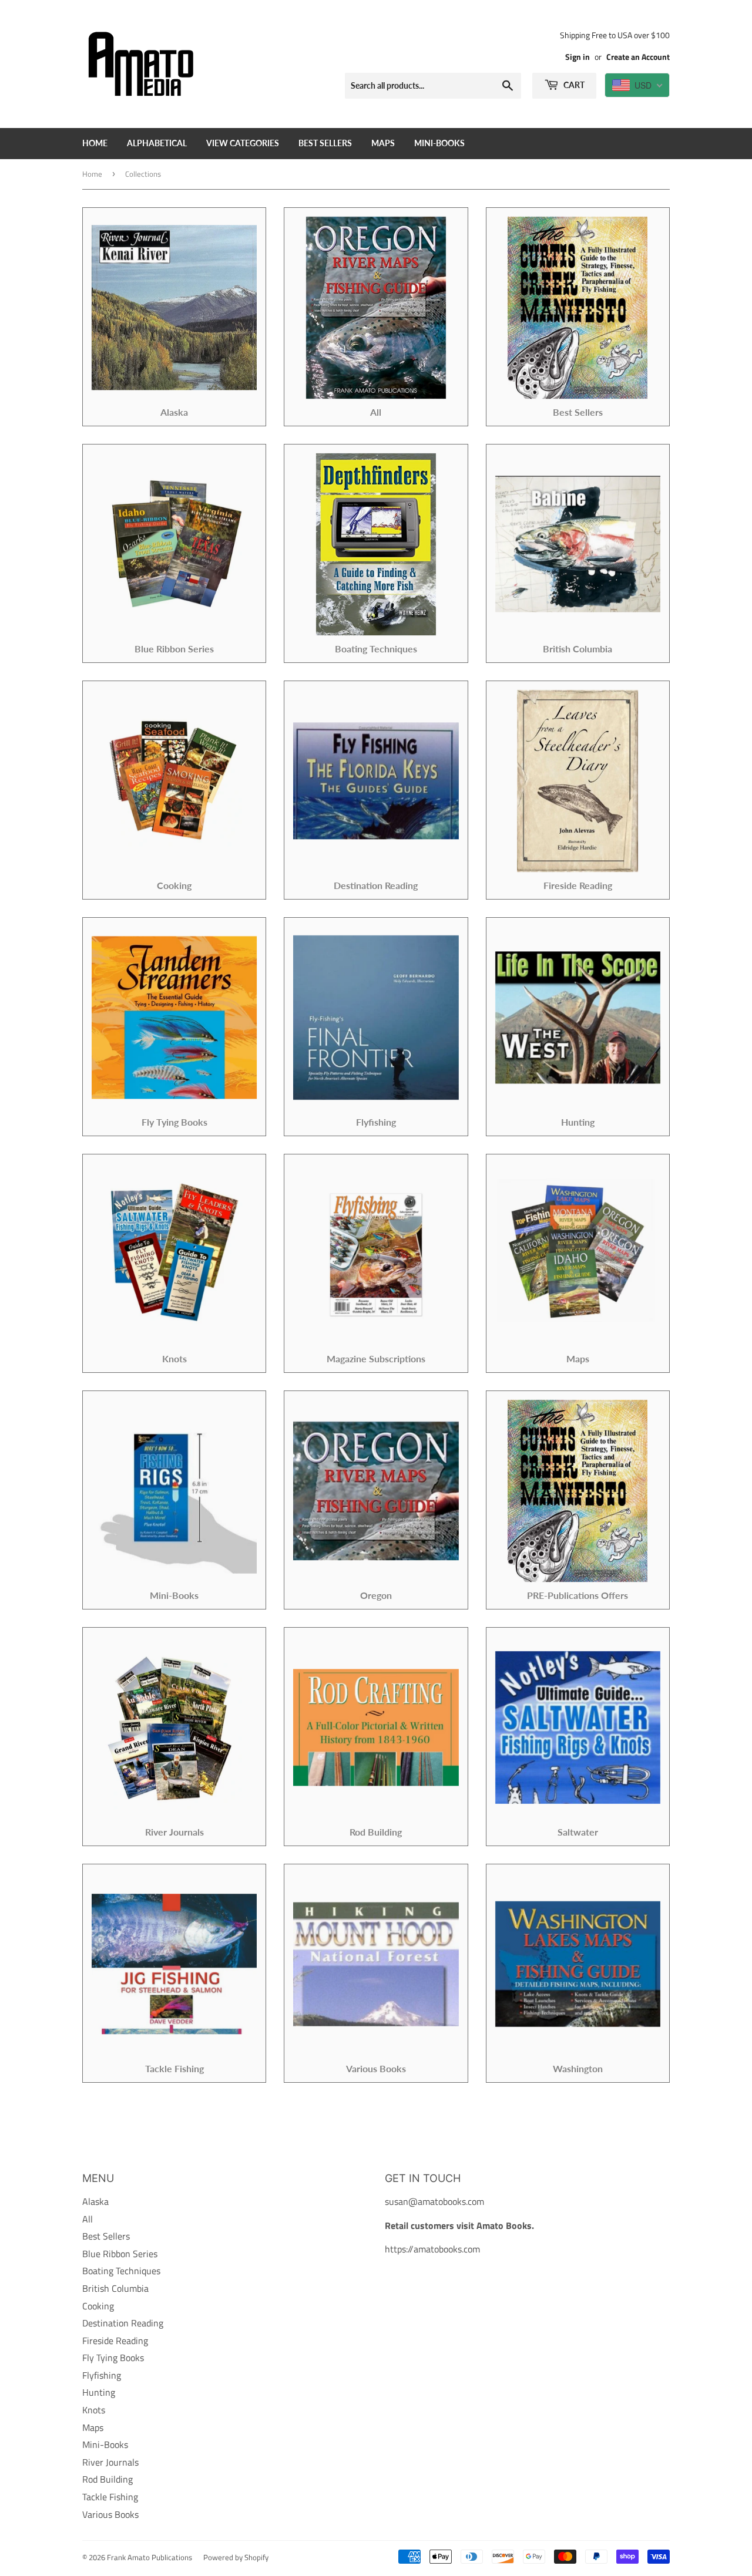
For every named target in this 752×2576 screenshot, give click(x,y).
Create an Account (638, 57)
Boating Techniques (121, 2271)
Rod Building (108, 2479)
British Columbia (115, 2288)
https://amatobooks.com (432, 2249)
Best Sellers (325, 143)
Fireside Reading (115, 2341)
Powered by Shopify (236, 2557)
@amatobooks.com (446, 2201)
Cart (573, 85)
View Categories (243, 143)
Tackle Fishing (110, 2497)
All (88, 2219)
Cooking (98, 2306)
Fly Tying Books (113, 2358)
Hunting (99, 2392)
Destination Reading (123, 2323)
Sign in (578, 57)
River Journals (110, 2462)
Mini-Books (439, 143)
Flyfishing (102, 2375)
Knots (94, 2410)
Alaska (95, 2201)
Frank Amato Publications (150, 2557)
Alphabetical (157, 143)
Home (95, 143)
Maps (383, 143)
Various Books (110, 2514)
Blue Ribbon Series (120, 2254)
